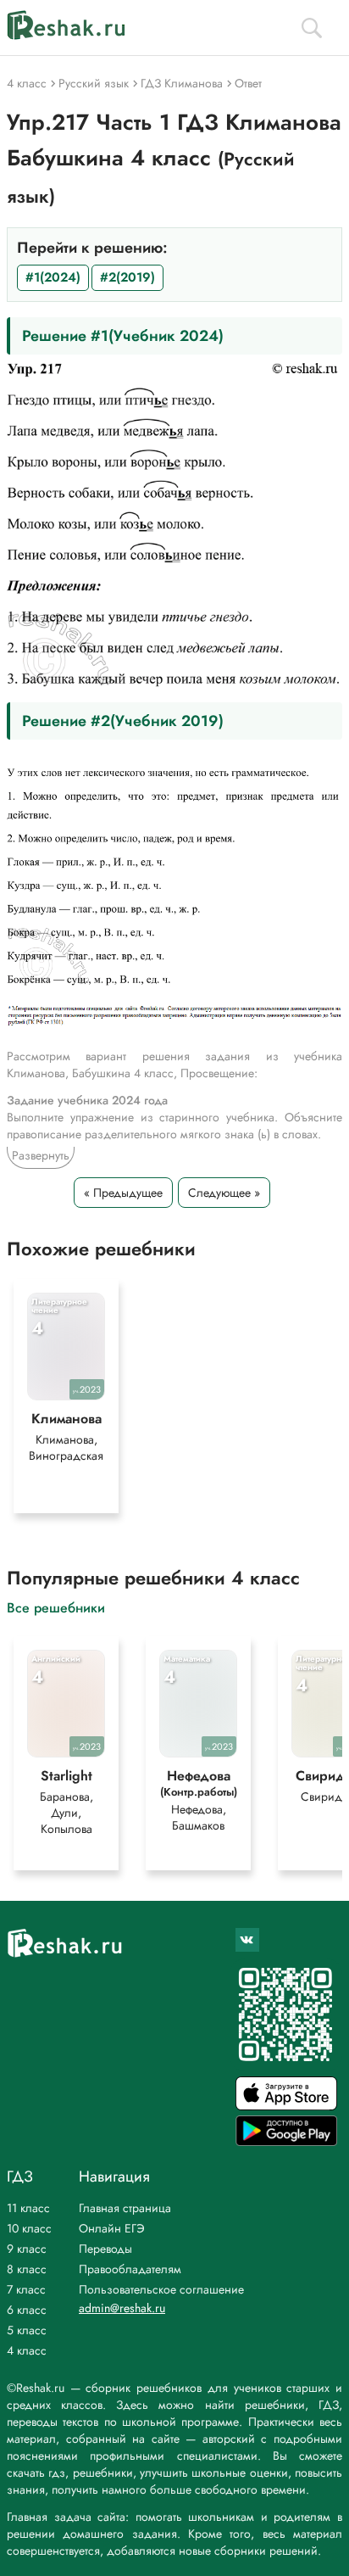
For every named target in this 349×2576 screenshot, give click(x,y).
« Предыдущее (123, 1193)
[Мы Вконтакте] (247, 1940)
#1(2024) (53, 277)
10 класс (29, 2228)
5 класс (27, 2330)
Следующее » (224, 1193)
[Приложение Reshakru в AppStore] (286, 2106)
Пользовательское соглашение (161, 2289)
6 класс (27, 2310)
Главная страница (125, 2208)
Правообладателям (130, 2269)
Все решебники (56, 1607)
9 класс (27, 2249)
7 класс (26, 2289)
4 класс (27, 2350)
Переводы (105, 2249)
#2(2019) (127, 277)
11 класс (28, 2208)
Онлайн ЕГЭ (112, 2228)
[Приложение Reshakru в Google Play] (286, 2141)
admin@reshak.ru (122, 2308)
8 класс (27, 2269)
